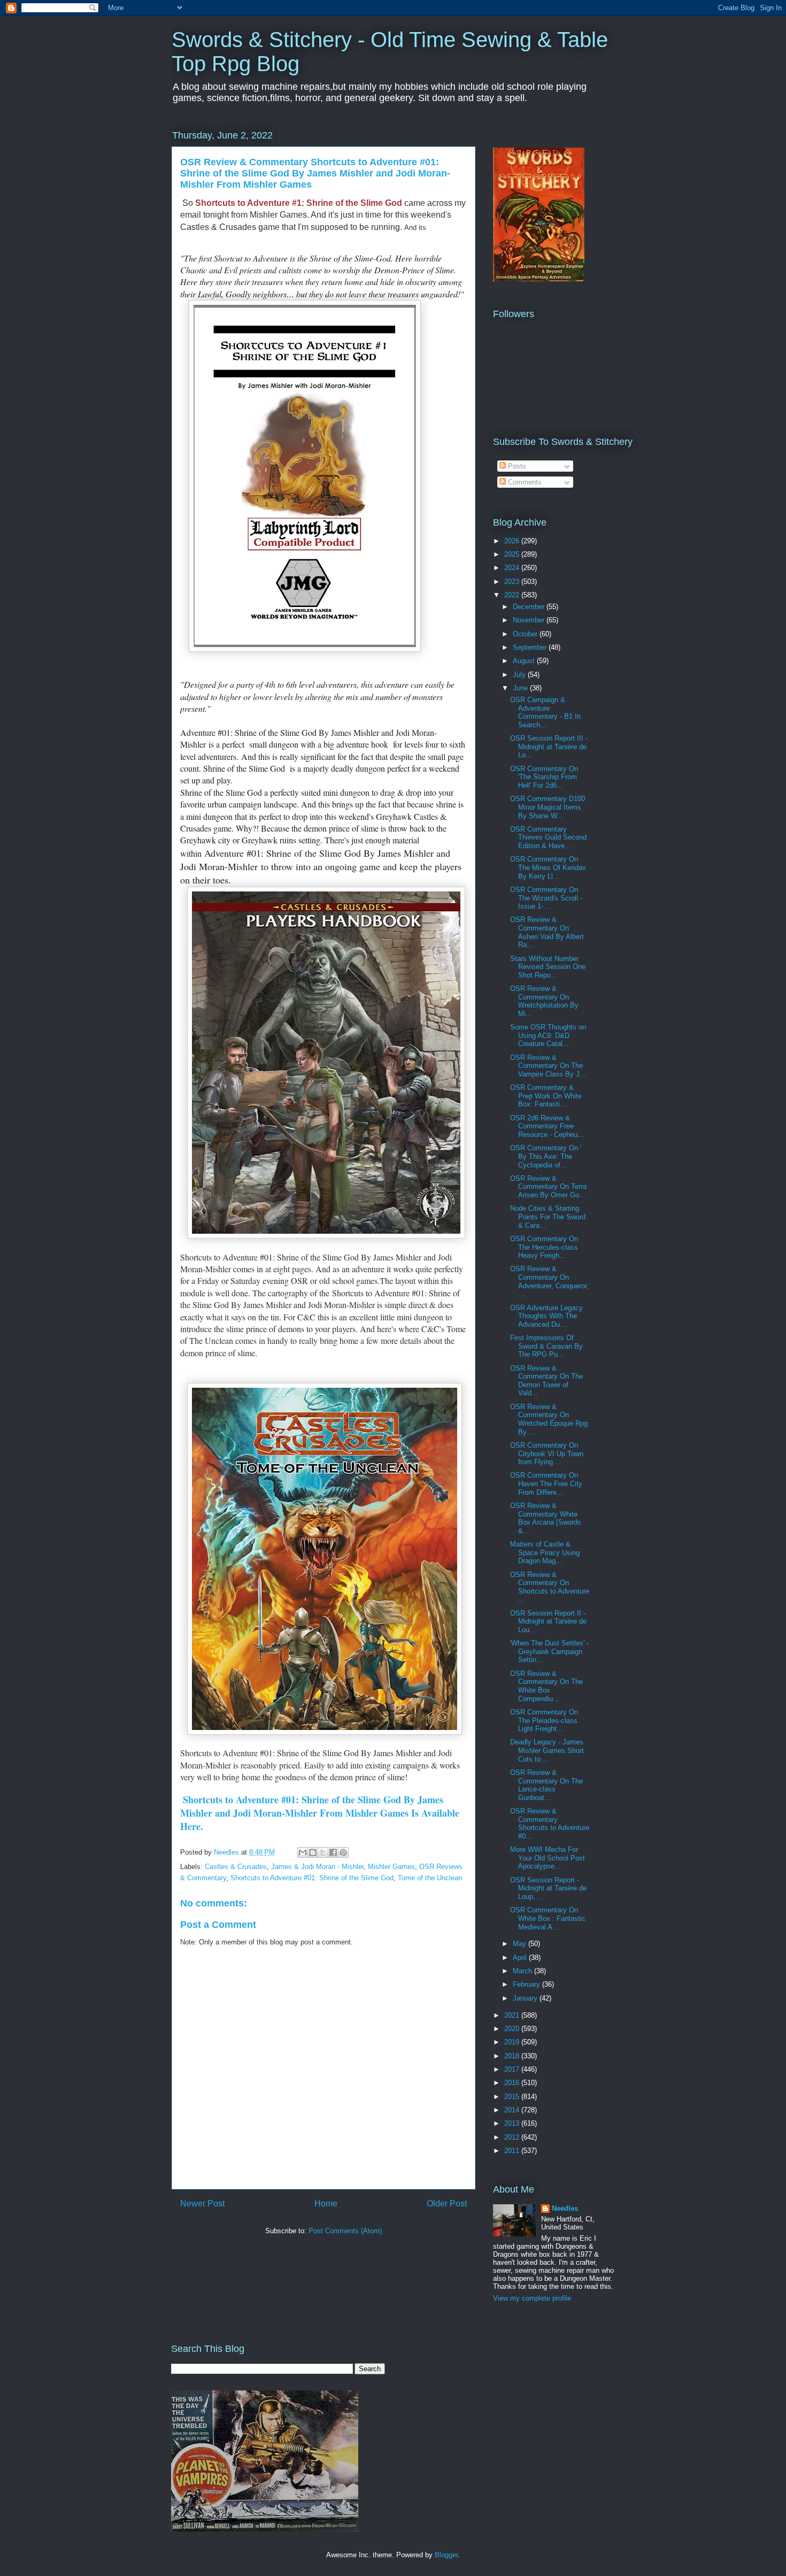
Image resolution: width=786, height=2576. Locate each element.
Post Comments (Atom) (345, 2231)
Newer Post (202, 2204)
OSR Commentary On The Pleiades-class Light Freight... (544, 1720)
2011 (513, 2151)
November (530, 620)
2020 (513, 2029)
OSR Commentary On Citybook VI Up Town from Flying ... (547, 1454)
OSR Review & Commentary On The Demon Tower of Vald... (546, 1381)
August (525, 661)
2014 (513, 2110)
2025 (513, 554)
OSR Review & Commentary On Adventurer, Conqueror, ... (549, 1281)
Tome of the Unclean (430, 1878)
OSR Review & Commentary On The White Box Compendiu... (546, 1686)
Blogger (446, 2555)
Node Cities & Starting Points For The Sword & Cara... (548, 1217)
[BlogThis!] (313, 1852)
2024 (513, 568)
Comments (524, 482)
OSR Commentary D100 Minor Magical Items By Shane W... (548, 807)
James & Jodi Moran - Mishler (317, 1867)
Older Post (447, 2204)
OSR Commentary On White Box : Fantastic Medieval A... (548, 1918)
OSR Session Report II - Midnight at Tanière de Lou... (548, 1621)
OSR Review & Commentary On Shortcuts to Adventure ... (550, 1587)
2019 (513, 2042)
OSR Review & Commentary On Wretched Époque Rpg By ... (549, 1419)
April (521, 1958)
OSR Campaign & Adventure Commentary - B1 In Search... (545, 712)
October (526, 634)
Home (326, 2204)
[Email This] (303, 1852)
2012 (513, 2137)
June (521, 688)
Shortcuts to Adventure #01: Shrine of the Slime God (312, 1878)
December (530, 607)
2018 (513, 2056)
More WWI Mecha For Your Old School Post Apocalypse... (548, 1858)
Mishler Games (391, 1867)
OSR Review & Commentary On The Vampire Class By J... (548, 1066)
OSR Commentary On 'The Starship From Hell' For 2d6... (544, 777)
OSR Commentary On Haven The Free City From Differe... (546, 1483)
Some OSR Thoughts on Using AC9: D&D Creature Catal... (548, 1035)
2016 (513, 2083)
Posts (516, 466)
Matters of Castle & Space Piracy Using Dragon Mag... (545, 1552)
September (531, 647)
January (526, 1998)
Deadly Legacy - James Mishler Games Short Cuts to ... (547, 1750)
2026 (513, 541)
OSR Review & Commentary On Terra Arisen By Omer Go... (548, 1187)
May (521, 1944)
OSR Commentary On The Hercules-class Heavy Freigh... (544, 1247)
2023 (513, 582)
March (523, 1971)
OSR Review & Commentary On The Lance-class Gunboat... (546, 1785)
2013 (513, 2123)
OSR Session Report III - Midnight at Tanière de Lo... (549, 747)
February (527, 1984)
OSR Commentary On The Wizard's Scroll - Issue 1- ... (546, 898)
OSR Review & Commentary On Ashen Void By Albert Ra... (547, 932)
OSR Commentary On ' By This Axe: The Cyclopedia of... (546, 1156)
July (520, 675)
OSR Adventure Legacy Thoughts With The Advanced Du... (546, 1316)
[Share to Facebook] (333, 1852)
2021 (513, 2015)
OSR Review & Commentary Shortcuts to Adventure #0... (550, 1824)
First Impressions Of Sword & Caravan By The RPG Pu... (546, 1346)
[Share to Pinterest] (343, 1852)
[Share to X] (323, 1852)
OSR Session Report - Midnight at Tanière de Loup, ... (548, 1888)
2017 (513, 2069)
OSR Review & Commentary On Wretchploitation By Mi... (544, 1001)
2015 (513, 2097)
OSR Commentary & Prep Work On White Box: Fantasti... (546, 1096)
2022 (513, 595)
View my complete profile (532, 2298)
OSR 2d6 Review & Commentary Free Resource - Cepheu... (547, 1126)
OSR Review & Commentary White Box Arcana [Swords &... (546, 1518)
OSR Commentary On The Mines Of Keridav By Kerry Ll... (548, 867)
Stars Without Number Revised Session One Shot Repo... (548, 967)
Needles (565, 2208)
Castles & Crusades (236, 1867)
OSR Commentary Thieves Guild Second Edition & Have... (548, 837)
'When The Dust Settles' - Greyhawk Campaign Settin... (549, 1651)
